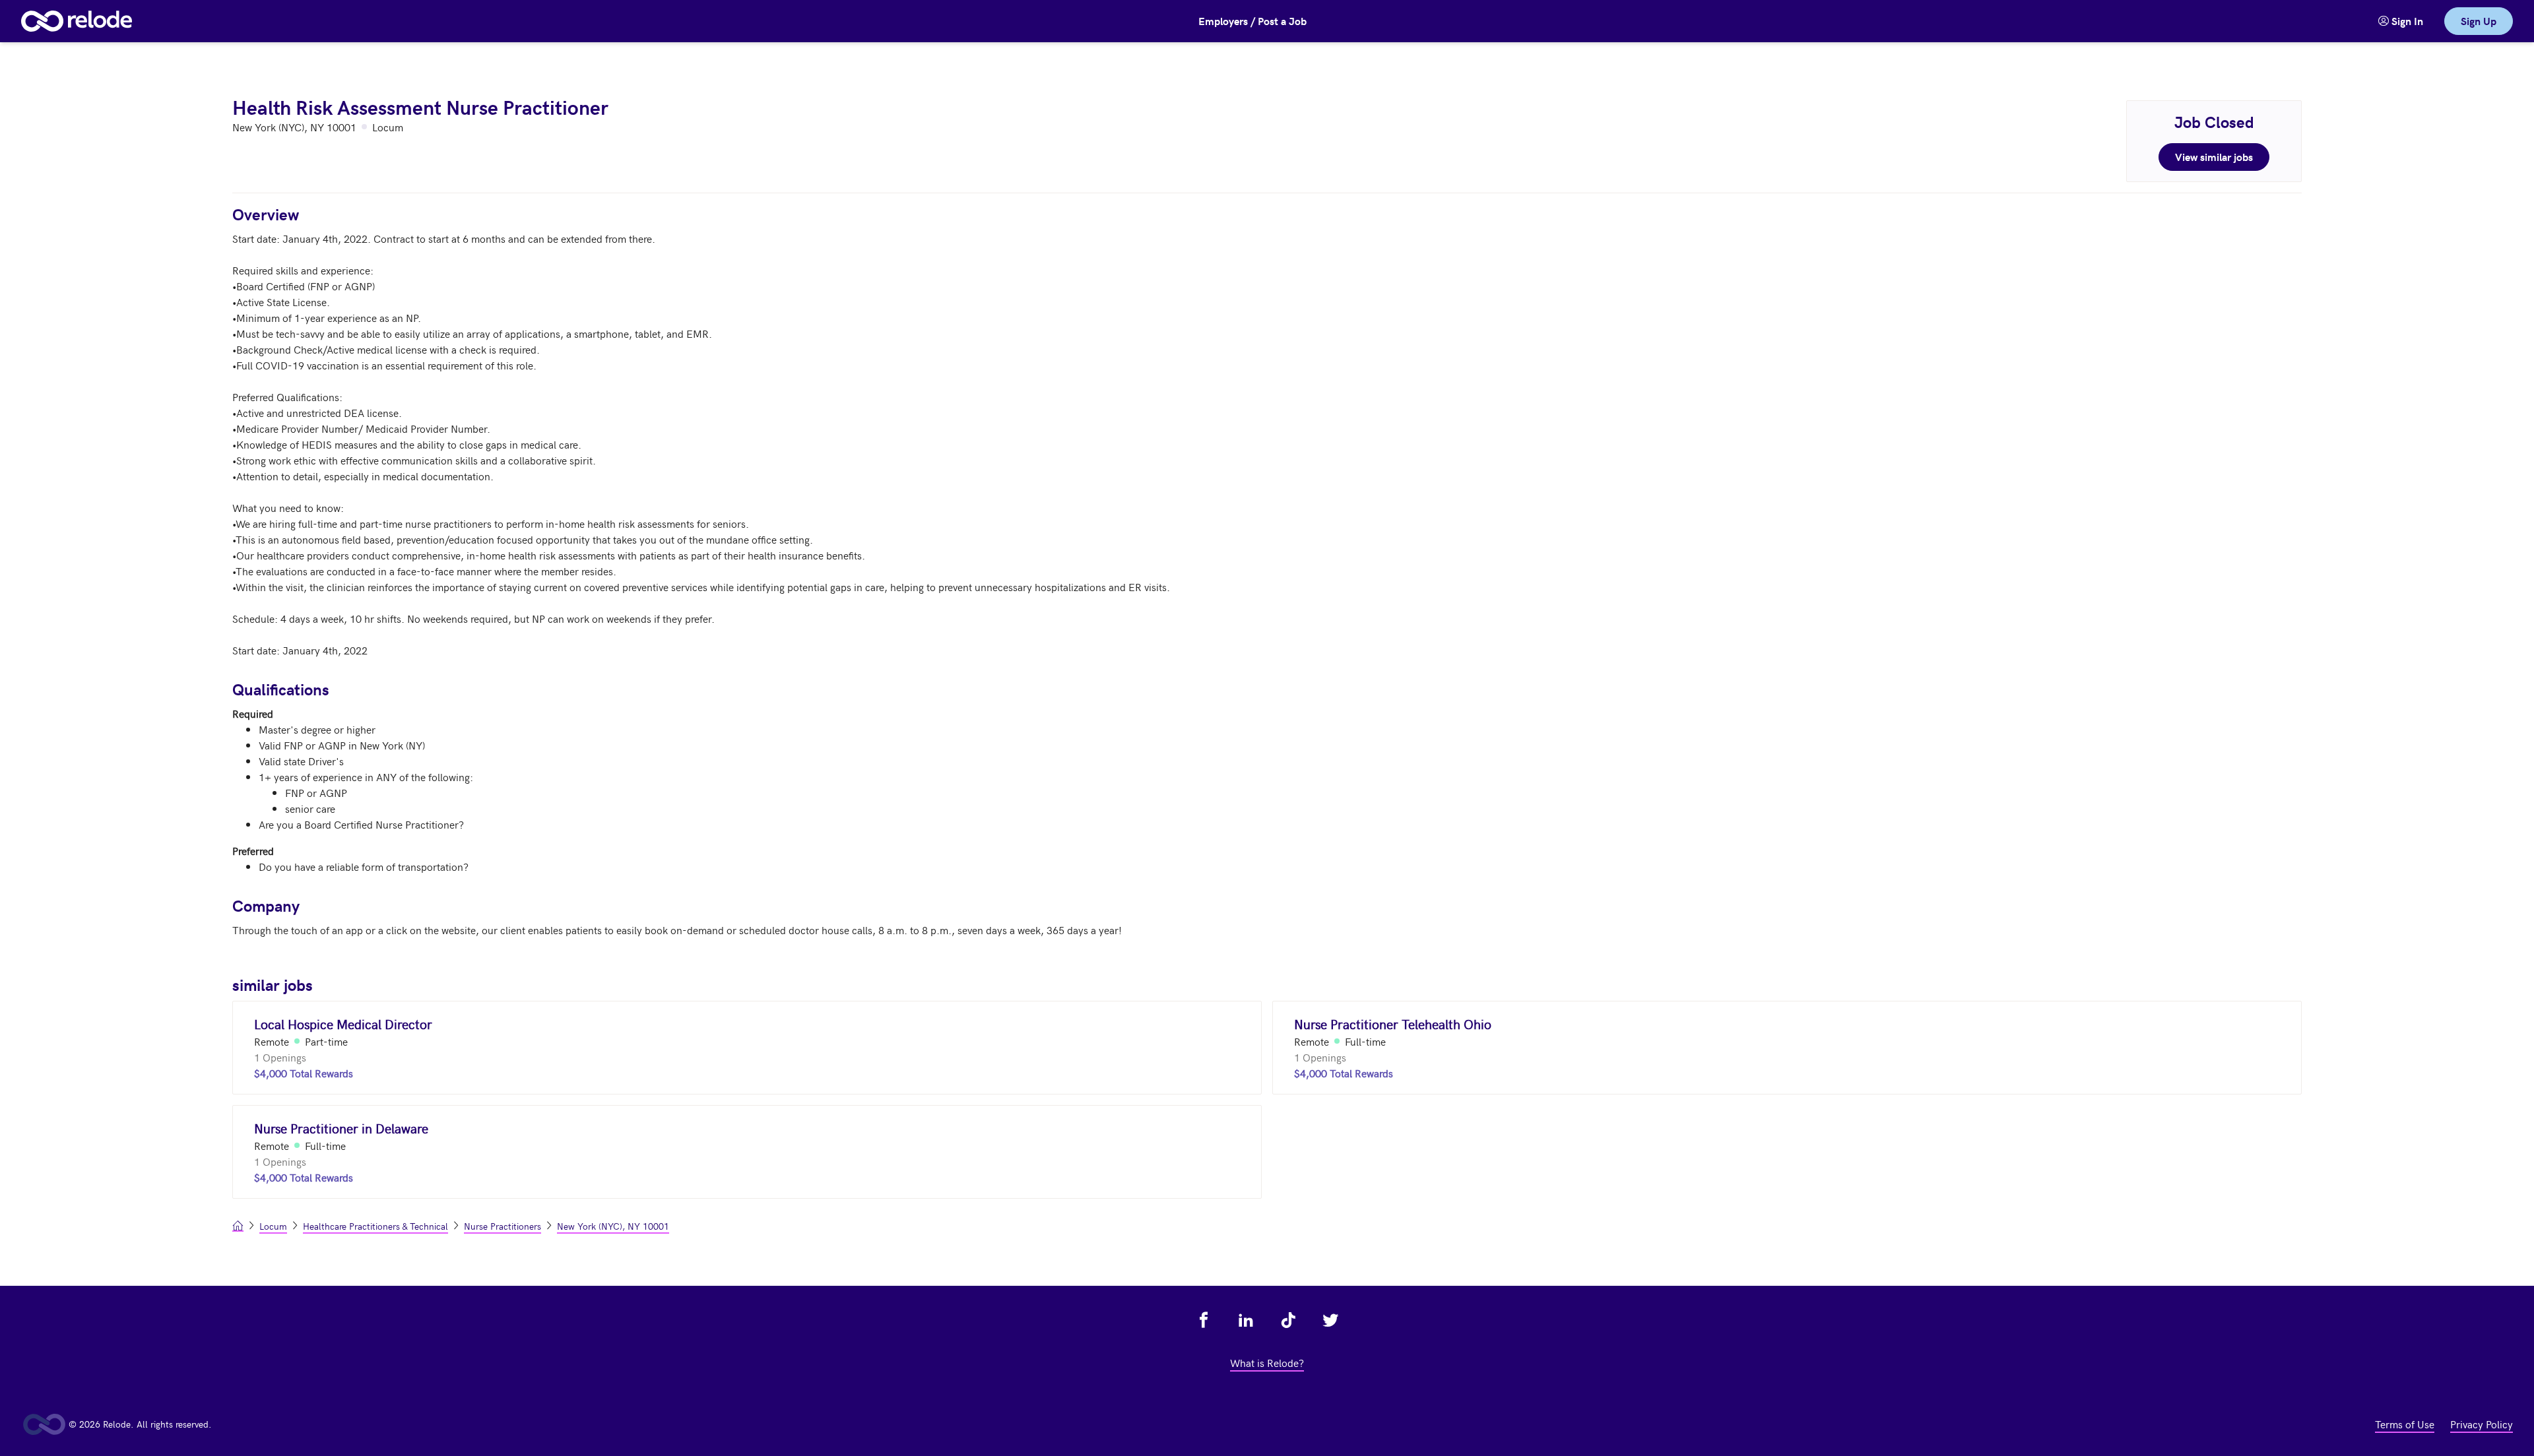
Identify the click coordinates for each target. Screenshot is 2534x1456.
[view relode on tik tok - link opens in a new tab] (1288, 1320)
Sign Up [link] (2479, 21)
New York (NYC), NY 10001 (613, 1226)
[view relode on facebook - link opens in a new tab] (1204, 1320)
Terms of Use (2405, 1424)
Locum (273, 1226)
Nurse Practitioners (503, 1226)
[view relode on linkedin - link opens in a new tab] (1246, 1320)
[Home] (77, 21)
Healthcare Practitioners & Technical (375, 1226)
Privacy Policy (2482, 1424)
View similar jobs (2214, 157)
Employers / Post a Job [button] (1252, 21)
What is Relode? (1267, 1362)
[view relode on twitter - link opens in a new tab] (1330, 1320)
